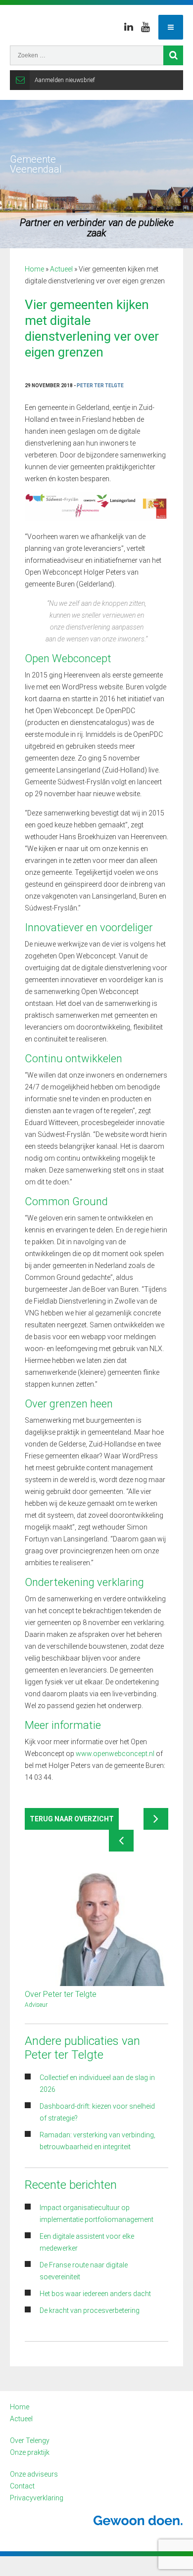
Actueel (61, 269)
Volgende (156, 1819)
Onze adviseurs (34, 2474)
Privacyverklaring (37, 2498)
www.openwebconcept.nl (115, 1754)
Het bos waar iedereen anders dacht (95, 2294)
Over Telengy (30, 2440)
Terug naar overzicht (72, 1819)
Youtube (145, 27)
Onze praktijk (30, 2452)
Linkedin (129, 27)
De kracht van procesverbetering (90, 2310)
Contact (22, 2486)
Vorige (121, 1841)
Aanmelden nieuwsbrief (65, 80)
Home (34, 269)
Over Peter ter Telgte (61, 1994)
